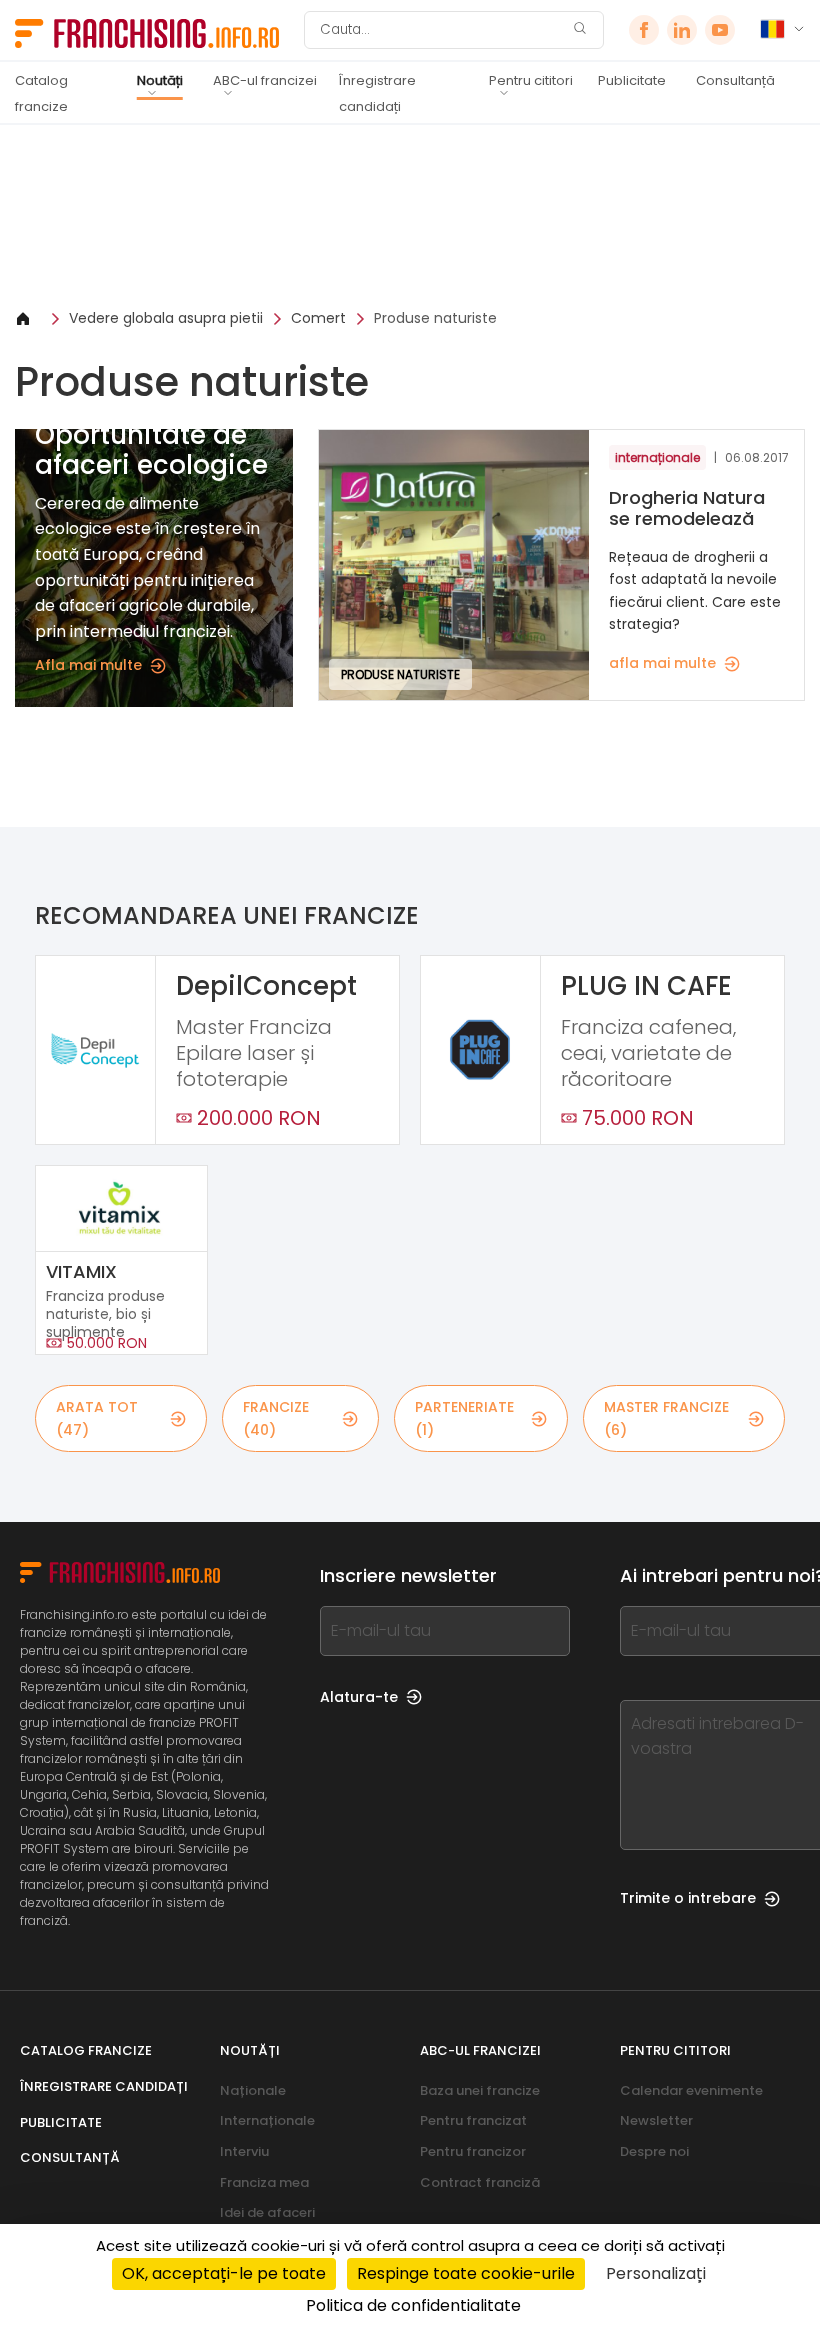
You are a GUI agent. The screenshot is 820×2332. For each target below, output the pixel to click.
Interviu (244, 2151)
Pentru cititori (531, 80)
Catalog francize (41, 93)
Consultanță (735, 80)
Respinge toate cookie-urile (466, 2273)
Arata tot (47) (97, 1418)
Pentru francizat (473, 2120)
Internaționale (267, 2120)
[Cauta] (580, 30)
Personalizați (656, 2273)
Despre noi (654, 2151)
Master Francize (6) (666, 1418)
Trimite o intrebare (688, 1898)
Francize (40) (276, 1418)
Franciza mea (264, 2182)
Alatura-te (359, 1697)
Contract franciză (480, 2182)
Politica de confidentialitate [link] (413, 2305)
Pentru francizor (473, 2151)
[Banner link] (410, 216)
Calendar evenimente (691, 2090)
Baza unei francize (480, 2090)
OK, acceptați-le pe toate (224, 2273)
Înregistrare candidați (377, 93)
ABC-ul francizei (265, 80)
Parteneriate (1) (464, 1418)
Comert (318, 318)
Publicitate (632, 80)
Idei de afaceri (267, 2212)
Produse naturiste (435, 318)
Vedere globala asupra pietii (166, 318)
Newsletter (656, 2120)
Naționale (253, 2090)
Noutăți (160, 80)
